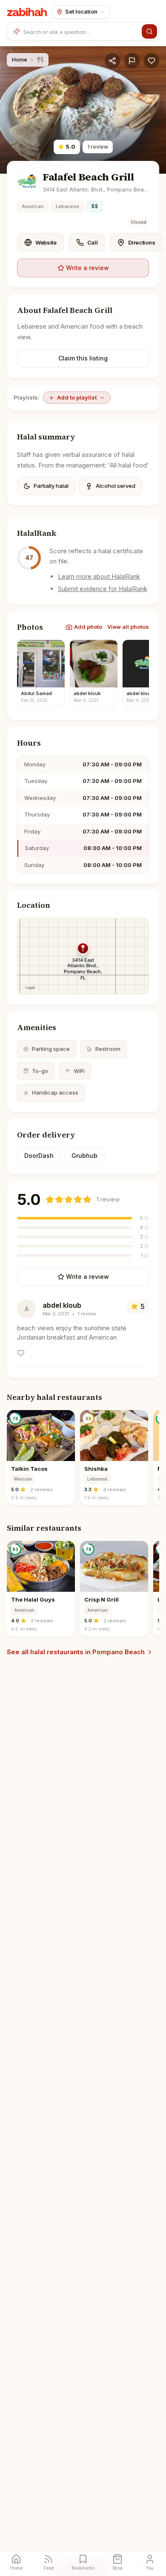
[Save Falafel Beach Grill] (152, 61)
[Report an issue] (132, 61)
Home (20, 59)
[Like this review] (21, 1353)
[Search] (149, 31)
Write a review (87, 268)
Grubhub (84, 1156)
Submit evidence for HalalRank (103, 589)
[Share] (112, 61)
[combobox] (81, 31)
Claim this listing (83, 358)
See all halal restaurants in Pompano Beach (76, 1652)
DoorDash (39, 1156)
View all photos (128, 627)
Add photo (88, 627)
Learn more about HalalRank (99, 576)
